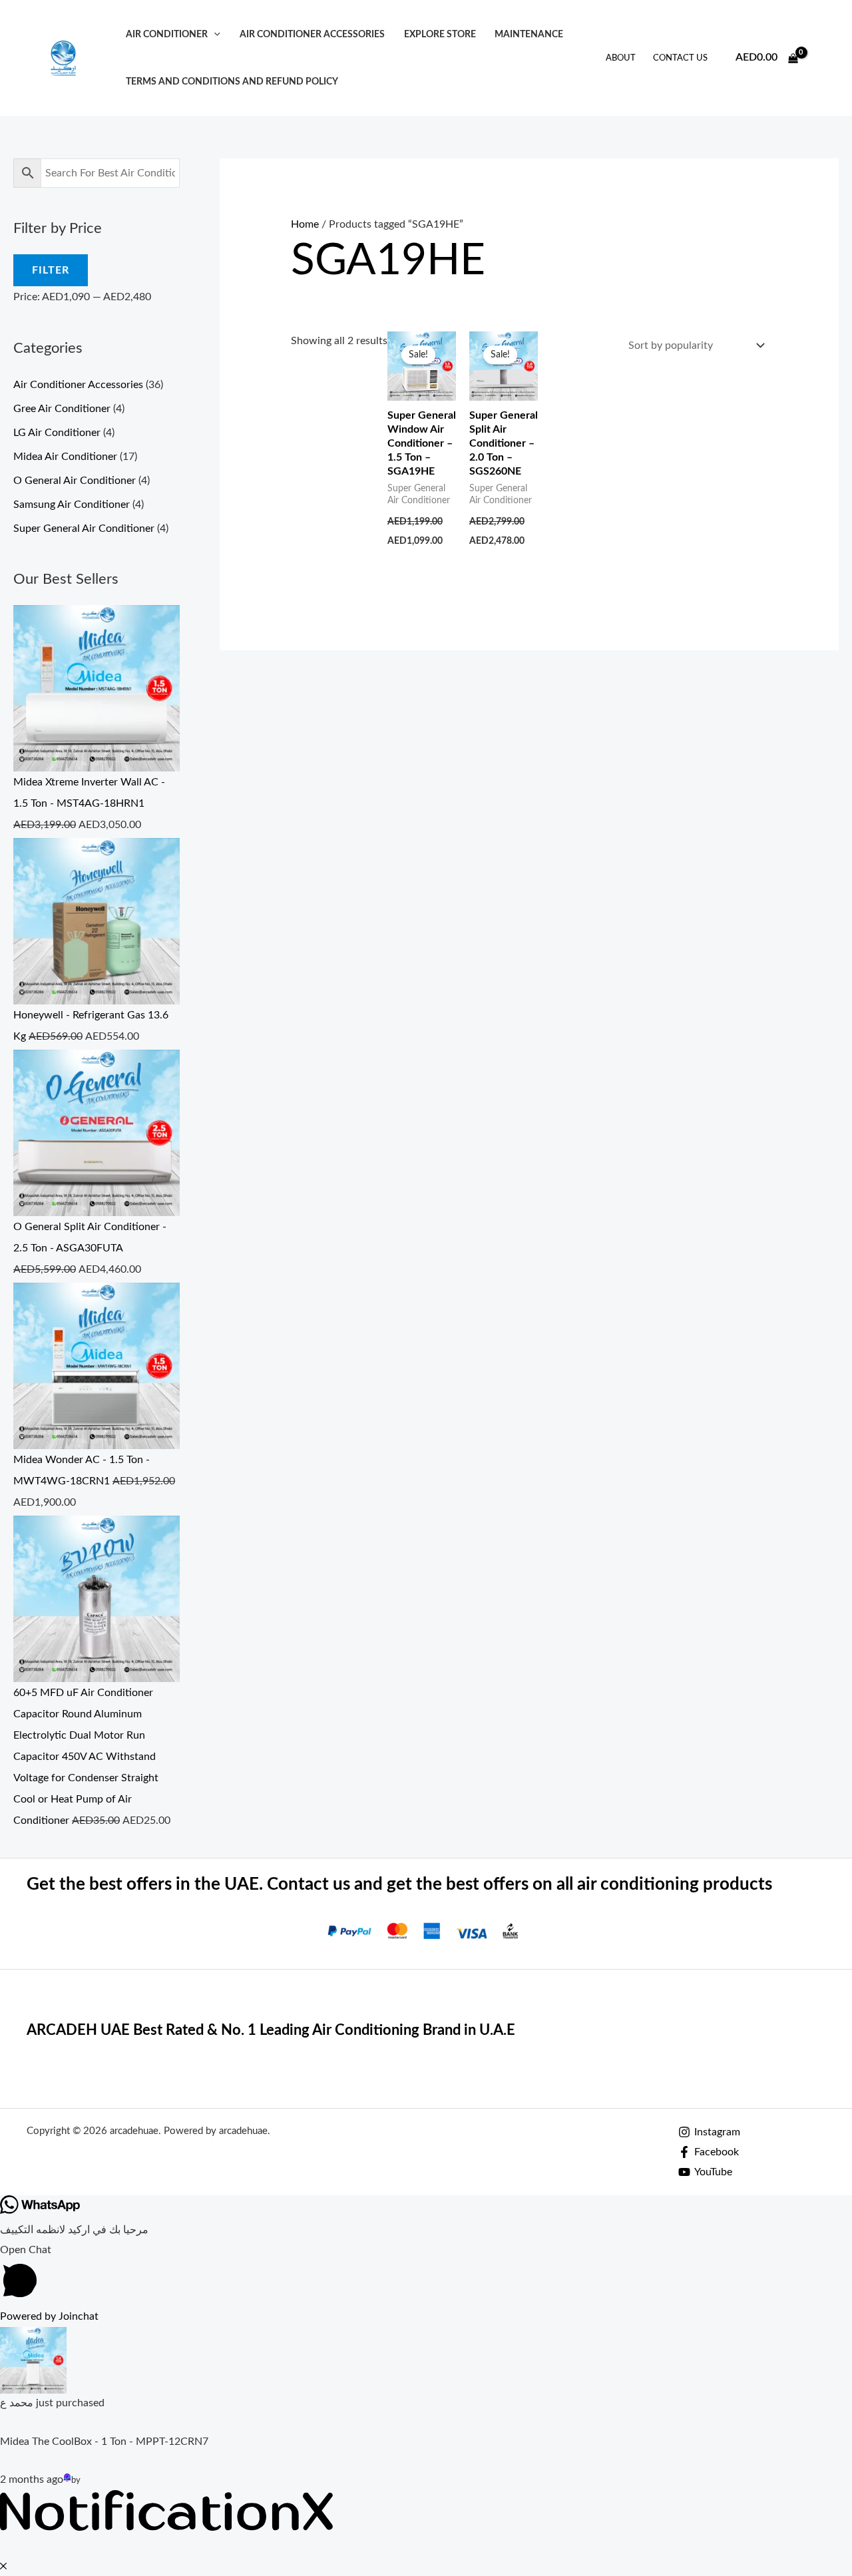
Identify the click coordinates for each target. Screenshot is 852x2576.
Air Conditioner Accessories (312, 34)
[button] (214, 34)
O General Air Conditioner (75, 481)
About (621, 58)
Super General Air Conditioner (84, 529)
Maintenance (529, 34)
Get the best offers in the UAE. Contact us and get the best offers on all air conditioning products (399, 1884)
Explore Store (440, 34)
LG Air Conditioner (57, 433)
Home (305, 224)
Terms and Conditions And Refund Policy (232, 82)
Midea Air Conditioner (65, 457)
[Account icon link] (823, 58)
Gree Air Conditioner (62, 409)
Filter (51, 270)
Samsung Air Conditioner (72, 505)
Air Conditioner (167, 34)
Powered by (49, 2316)
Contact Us (680, 58)
